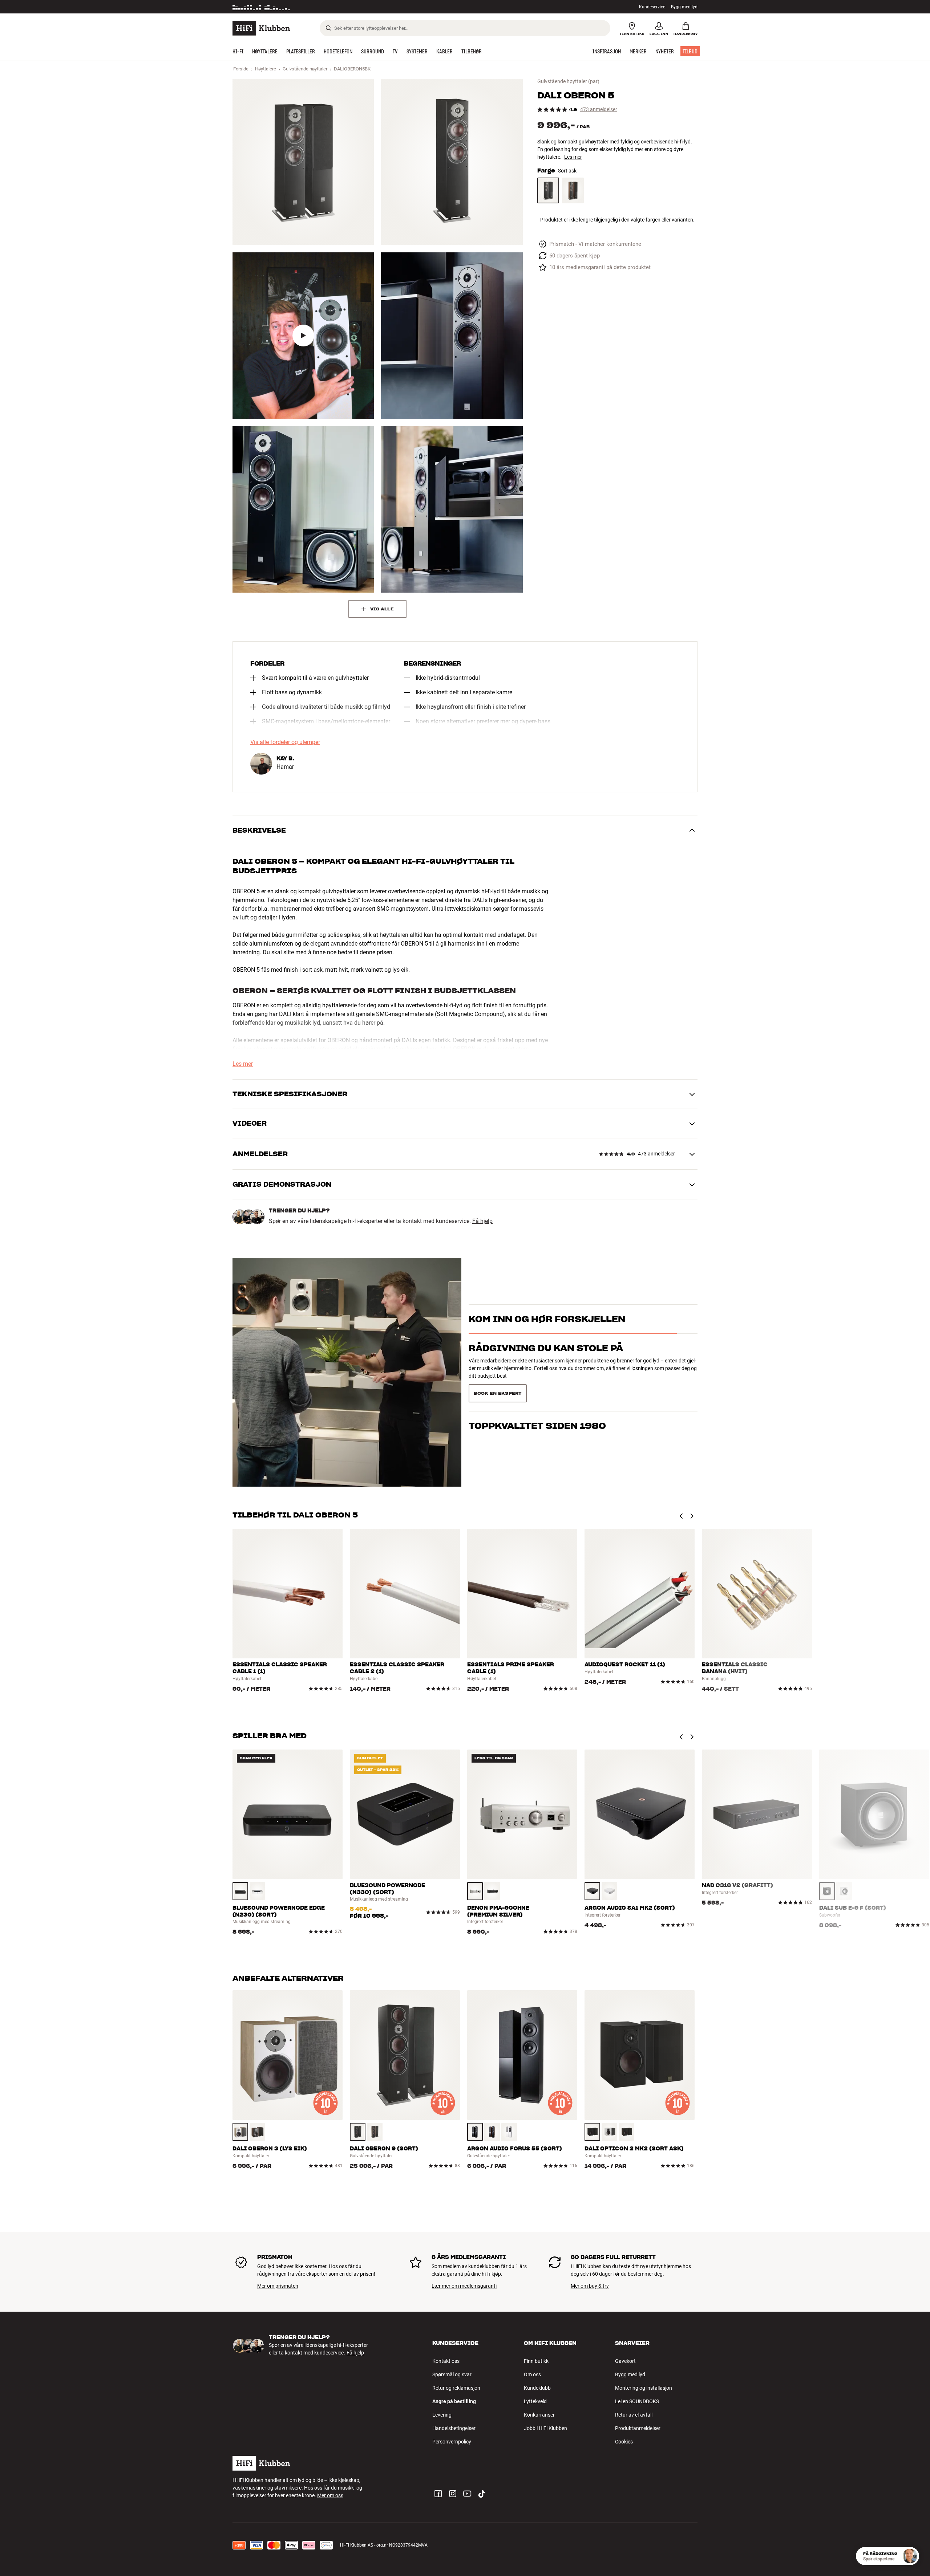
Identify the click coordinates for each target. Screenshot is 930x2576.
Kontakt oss (446, 2361)
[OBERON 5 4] (452, 336)
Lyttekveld (535, 2401)
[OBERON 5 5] (303, 509)
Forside (241, 69)
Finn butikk (536, 2361)
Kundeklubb (537, 2388)
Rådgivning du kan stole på (546, 1368)
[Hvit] (257, 1891)
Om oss (532, 2374)
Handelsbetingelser (454, 2428)
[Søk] (328, 28)
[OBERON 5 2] (452, 162)
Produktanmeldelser (638, 2428)
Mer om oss (330, 2495)
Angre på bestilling (454, 2401)
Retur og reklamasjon (456, 2388)
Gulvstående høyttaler (305, 69)
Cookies (624, 2442)
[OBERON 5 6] (452, 509)
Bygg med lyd (684, 7)
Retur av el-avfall (634, 2415)
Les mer (573, 157)
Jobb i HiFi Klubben (545, 2428)
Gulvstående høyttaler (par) (568, 81)
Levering (442, 2415)
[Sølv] (475, 1891)
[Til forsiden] (261, 28)
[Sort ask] (548, 190)
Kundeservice (652, 7)
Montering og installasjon (644, 2388)
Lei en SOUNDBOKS (637, 2401)
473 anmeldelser (599, 109)
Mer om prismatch (278, 2286)
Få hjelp (482, 1221)
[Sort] (240, 1891)
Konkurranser (539, 2415)
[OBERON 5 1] (303, 162)
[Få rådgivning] (910, 2556)
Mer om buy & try (590, 2286)
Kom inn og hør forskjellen (547, 1330)
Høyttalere (266, 69)
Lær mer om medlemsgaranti (464, 2286)
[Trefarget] (240, 2132)
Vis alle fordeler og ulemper (285, 742)
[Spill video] (303, 336)
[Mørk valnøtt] (573, 190)
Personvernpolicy (452, 2442)
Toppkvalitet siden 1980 (537, 1397)
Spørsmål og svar (452, 2374)
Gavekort (625, 2361)
